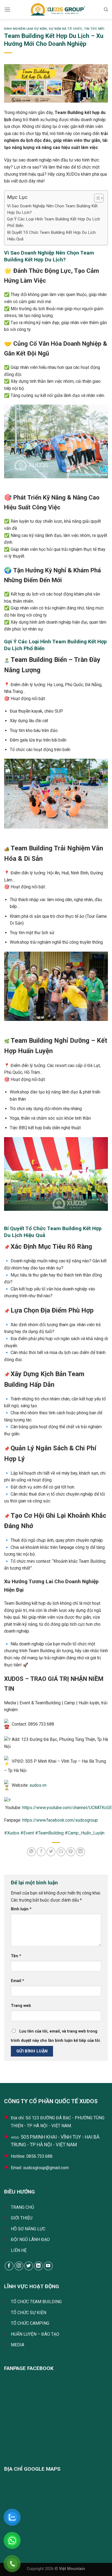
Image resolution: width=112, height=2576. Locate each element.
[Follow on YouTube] (48, 2266)
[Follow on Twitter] (29, 2266)
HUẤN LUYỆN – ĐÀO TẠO (35, 2334)
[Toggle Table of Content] (96, 198)
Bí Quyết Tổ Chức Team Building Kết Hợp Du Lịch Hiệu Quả (51, 236)
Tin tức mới (94, 29)
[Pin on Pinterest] (71, 1852)
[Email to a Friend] (61, 1852)
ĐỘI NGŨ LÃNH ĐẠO (30, 2239)
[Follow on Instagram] (19, 2266)
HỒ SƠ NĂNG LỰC (28, 2229)
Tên (16, 1956)
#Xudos (12, 1833)
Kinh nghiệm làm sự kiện (25, 29)
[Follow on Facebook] (9, 2266)
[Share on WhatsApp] (31, 1852)
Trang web (21, 2006)
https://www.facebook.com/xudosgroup (60, 1820)
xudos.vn (38, 1785)
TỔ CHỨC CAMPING (30, 2323)
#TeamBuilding (49, 1833)
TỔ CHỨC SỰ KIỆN (29, 2313)
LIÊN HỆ (19, 2250)
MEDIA (18, 2345)
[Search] (106, 10)
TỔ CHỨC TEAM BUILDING (36, 2302)
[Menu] (7, 9)
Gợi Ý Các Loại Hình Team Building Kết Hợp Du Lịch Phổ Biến (54, 222)
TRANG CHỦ (22, 2207)
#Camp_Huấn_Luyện (85, 1833)
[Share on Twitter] (51, 1852)
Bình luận (21, 1909)
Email (18, 1981)
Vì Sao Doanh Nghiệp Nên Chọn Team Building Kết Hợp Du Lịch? (52, 209)
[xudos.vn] (57, 10)
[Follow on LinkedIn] (38, 2266)
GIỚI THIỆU (22, 2218)
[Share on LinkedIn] (81, 1852)
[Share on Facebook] (41, 1852)
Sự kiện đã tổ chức (65, 29)
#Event (27, 1833)
